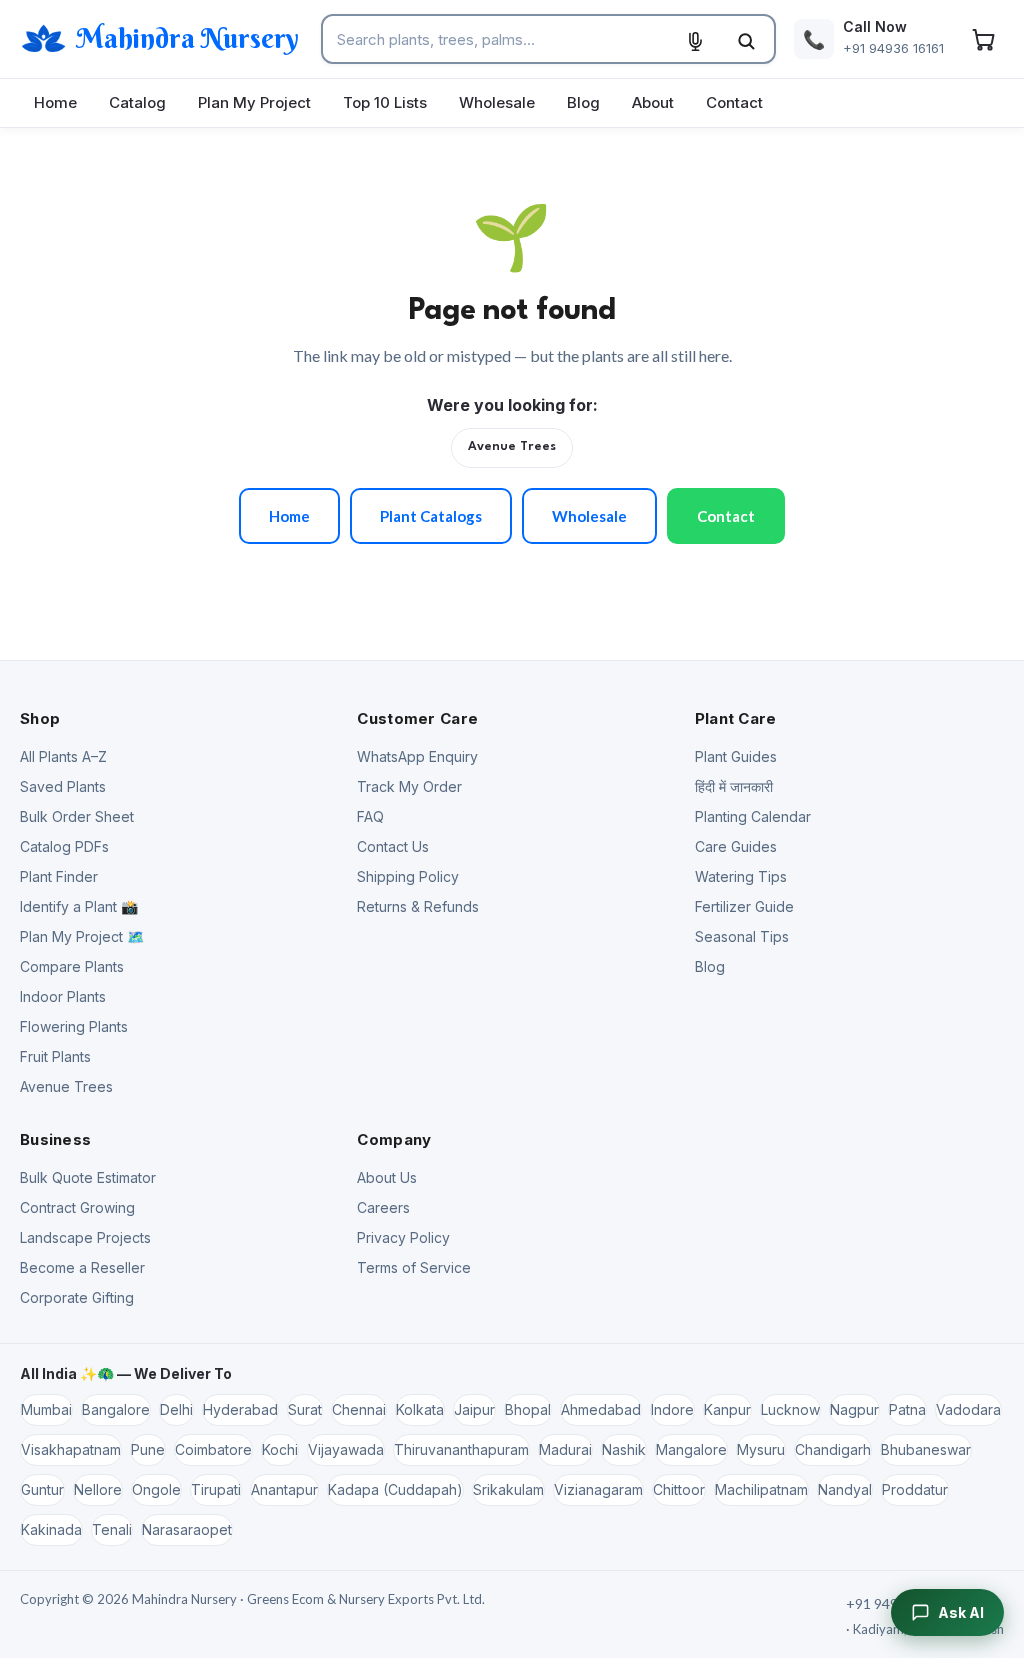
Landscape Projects (85, 1237)
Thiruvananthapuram (461, 1449)
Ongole (156, 1489)
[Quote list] (983, 39)
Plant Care (736, 718)
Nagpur (854, 1409)
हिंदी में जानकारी (734, 786)
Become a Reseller (82, 1267)
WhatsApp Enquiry (417, 756)
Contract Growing (77, 1207)
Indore (672, 1409)
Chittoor (679, 1489)
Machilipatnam (761, 1489)
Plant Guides (736, 756)
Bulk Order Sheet (77, 816)
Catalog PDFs (64, 846)
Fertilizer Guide (744, 906)
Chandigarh (833, 1449)
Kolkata (420, 1409)
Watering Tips (741, 876)
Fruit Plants (55, 1056)
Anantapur (284, 1489)
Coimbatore (213, 1449)
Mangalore (691, 1449)
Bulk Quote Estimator (88, 1177)
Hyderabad (240, 1409)
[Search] (746, 41)
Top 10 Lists (385, 102)
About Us (387, 1177)
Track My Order (409, 786)
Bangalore (116, 1409)
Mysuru (761, 1449)
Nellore (98, 1489)
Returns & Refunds (418, 906)
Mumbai (46, 1409)
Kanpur (727, 1409)
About (653, 102)
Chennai (359, 1409)
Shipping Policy (408, 876)
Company (394, 1139)
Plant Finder (59, 876)
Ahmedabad (601, 1409)
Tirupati (216, 1489)
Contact (734, 102)
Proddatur (915, 1489)
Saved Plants (63, 786)
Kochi (280, 1449)
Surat (305, 1409)
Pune (148, 1449)
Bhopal (528, 1409)
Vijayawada (346, 1449)
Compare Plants (72, 966)
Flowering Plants (74, 1026)
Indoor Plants (63, 996)
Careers (383, 1207)
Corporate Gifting (77, 1297)
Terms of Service (414, 1267)
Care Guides (736, 846)
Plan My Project (254, 102)
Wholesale (497, 102)
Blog (583, 102)
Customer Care (417, 718)
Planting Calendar (753, 816)
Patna (907, 1409)
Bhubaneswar (926, 1449)
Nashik (624, 1449)
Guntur (42, 1489)
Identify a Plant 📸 (79, 906)
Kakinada (51, 1529)
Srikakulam (508, 1489)
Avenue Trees (512, 447)
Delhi (176, 1409)
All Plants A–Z (63, 756)
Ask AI (961, 1612)
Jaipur (474, 1409)
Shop (40, 718)
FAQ (370, 816)
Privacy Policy (403, 1237)
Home (55, 102)
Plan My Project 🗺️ (82, 936)
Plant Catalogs (431, 516)
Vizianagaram (598, 1489)
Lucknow (790, 1409)
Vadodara (968, 1409)
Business (55, 1139)
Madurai (565, 1449)
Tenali (112, 1529)
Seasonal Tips (742, 936)
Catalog (137, 102)
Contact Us (393, 846)
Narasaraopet (187, 1529)
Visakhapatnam (71, 1449)
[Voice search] (695, 41)
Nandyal (845, 1489)
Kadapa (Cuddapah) (395, 1489)
